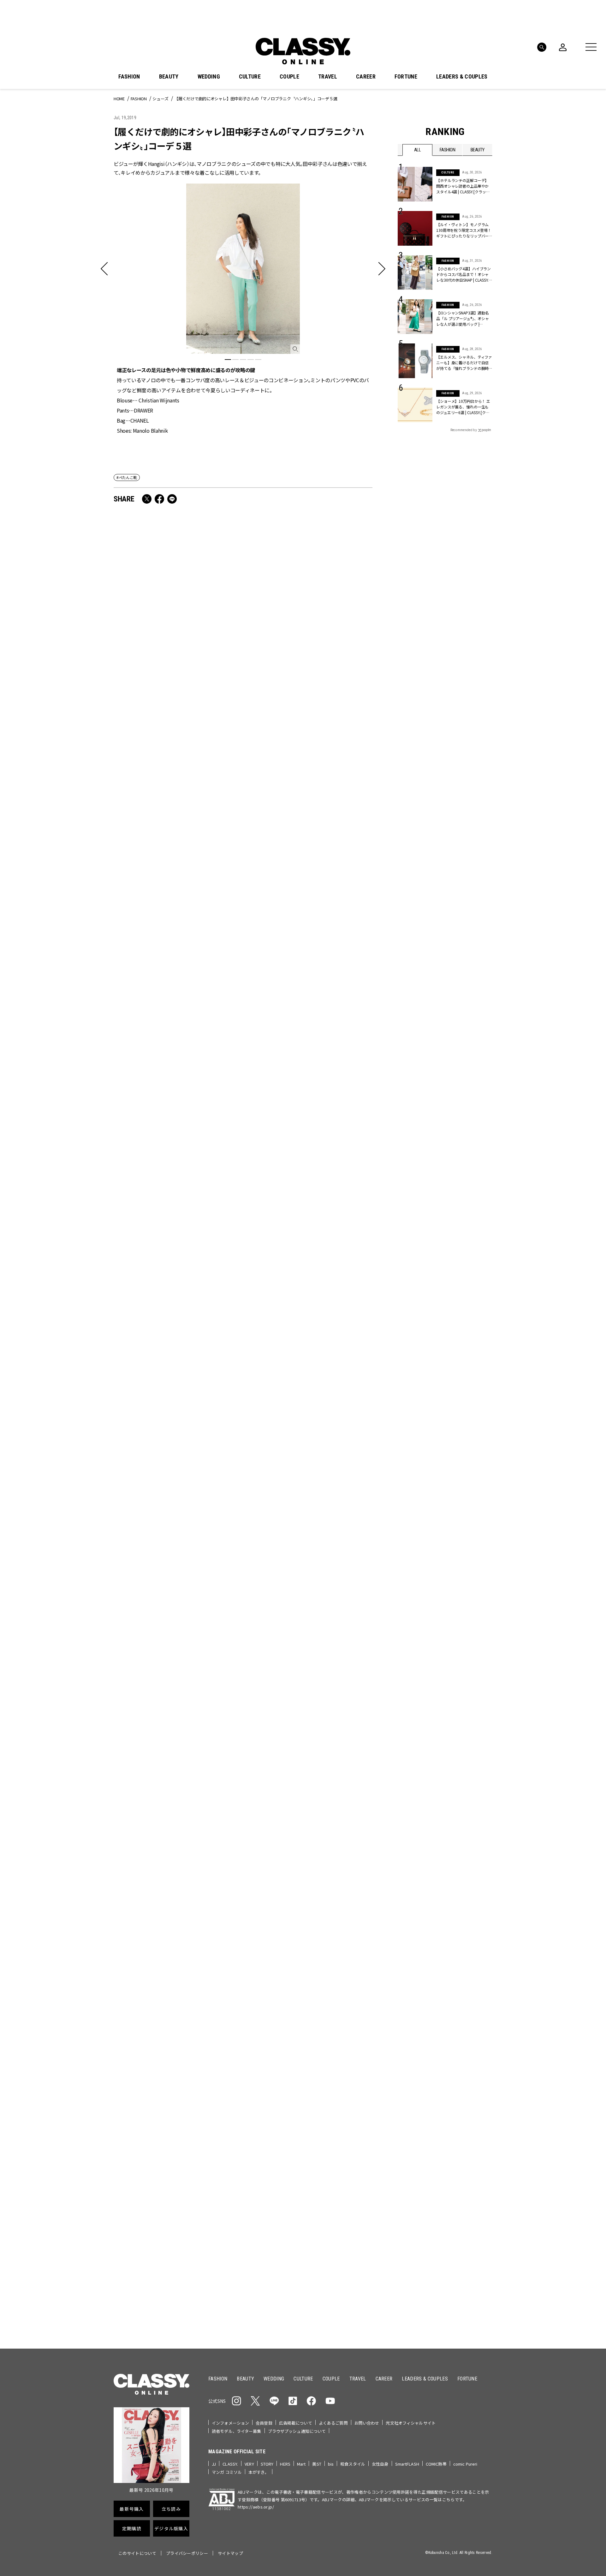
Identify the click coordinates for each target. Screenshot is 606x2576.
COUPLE (289, 77)
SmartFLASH (407, 2464)
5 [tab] (258, 360)
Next (486, 1975)
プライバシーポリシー (187, 2553)
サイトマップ (230, 2553)
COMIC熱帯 (436, 2464)
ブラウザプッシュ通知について (297, 2431)
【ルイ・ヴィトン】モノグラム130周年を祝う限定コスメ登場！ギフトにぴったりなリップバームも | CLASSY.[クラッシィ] (307, 1601)
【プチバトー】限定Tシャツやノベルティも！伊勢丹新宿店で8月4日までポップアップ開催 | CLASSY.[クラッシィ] (309, 1237)
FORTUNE (406, 77)
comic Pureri (465, 2464)
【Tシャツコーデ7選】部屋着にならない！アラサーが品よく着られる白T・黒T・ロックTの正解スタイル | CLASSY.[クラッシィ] (308, 1421)
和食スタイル (353, 2464)
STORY (267, 2464)
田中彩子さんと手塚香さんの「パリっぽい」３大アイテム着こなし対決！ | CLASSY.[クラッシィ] (175, 706)
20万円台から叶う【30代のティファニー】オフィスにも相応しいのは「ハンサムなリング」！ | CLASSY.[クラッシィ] (176, 881)
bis (331, 2464)
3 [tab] (243, 360)
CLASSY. (230, 2464)
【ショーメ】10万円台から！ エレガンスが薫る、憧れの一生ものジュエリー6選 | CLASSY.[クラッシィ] (463, 407)
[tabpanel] (243, 309)
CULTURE (250, 77)
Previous (469, 1975)
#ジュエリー (414, 2055)
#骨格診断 (480, 2076)
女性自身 (380, 2464)
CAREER (366, 77)
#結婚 (443, 2066)
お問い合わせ (367, 2423)
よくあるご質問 (333, 2423)
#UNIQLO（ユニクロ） (421, 2076)
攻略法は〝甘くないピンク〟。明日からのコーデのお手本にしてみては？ (309, 706)
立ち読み (323, 2138)
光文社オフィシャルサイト (411, 2423)
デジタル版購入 (323, 2184)
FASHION (129, 77)
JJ (214, 2464)
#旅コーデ (420, 2066)
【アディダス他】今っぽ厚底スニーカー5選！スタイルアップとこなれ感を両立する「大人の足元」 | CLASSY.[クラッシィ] (177, 1421)
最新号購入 (323, 2116)
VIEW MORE (445, 2304)
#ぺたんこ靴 (127, 477)
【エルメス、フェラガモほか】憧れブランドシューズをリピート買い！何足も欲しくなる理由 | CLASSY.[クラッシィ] (175, 1241)
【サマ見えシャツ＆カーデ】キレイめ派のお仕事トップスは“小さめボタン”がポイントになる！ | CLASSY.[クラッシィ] (307, 1061)
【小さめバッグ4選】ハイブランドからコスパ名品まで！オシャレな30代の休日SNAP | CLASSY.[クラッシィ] (463, 274)
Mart (301, 2464)
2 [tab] (235, 360)
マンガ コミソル (227, 2472)
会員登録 (264, 2423)
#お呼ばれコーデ (472, 2055)
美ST (317, 2464)
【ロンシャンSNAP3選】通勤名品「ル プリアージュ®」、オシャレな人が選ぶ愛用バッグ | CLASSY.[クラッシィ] (463, 319)
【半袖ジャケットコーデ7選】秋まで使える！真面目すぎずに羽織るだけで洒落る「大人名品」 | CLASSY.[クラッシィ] (177, 1601)
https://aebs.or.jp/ (256, 2507)
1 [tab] (228, 360)
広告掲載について (296, 2423)
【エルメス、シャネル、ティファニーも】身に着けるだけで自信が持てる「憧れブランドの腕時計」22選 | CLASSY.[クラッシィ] (464, 363)
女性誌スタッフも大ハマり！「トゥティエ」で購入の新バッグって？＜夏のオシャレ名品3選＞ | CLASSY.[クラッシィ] (308, 1782)
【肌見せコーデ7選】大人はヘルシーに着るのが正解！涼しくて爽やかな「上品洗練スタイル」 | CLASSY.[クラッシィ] (309, 881)
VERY (249, 2464)
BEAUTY (169, 77)
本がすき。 (259, 2472)
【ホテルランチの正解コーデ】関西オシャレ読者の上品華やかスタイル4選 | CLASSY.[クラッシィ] (463, 186)
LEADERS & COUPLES (462, 77)
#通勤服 (441, 2055)
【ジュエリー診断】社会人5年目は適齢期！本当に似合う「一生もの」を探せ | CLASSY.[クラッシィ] (177, 1057)
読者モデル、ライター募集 (237, 2431)
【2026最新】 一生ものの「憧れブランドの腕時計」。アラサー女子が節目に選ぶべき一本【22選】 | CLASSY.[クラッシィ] (175, 1782)
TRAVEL (328, 77)
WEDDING (209, 77)
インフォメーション (230, 2423)
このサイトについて (137, 2553)
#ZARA (456, 2076)
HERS (285, 2464)
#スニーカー (468, 2066)
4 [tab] (251, 360)
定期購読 (323, 2161)
